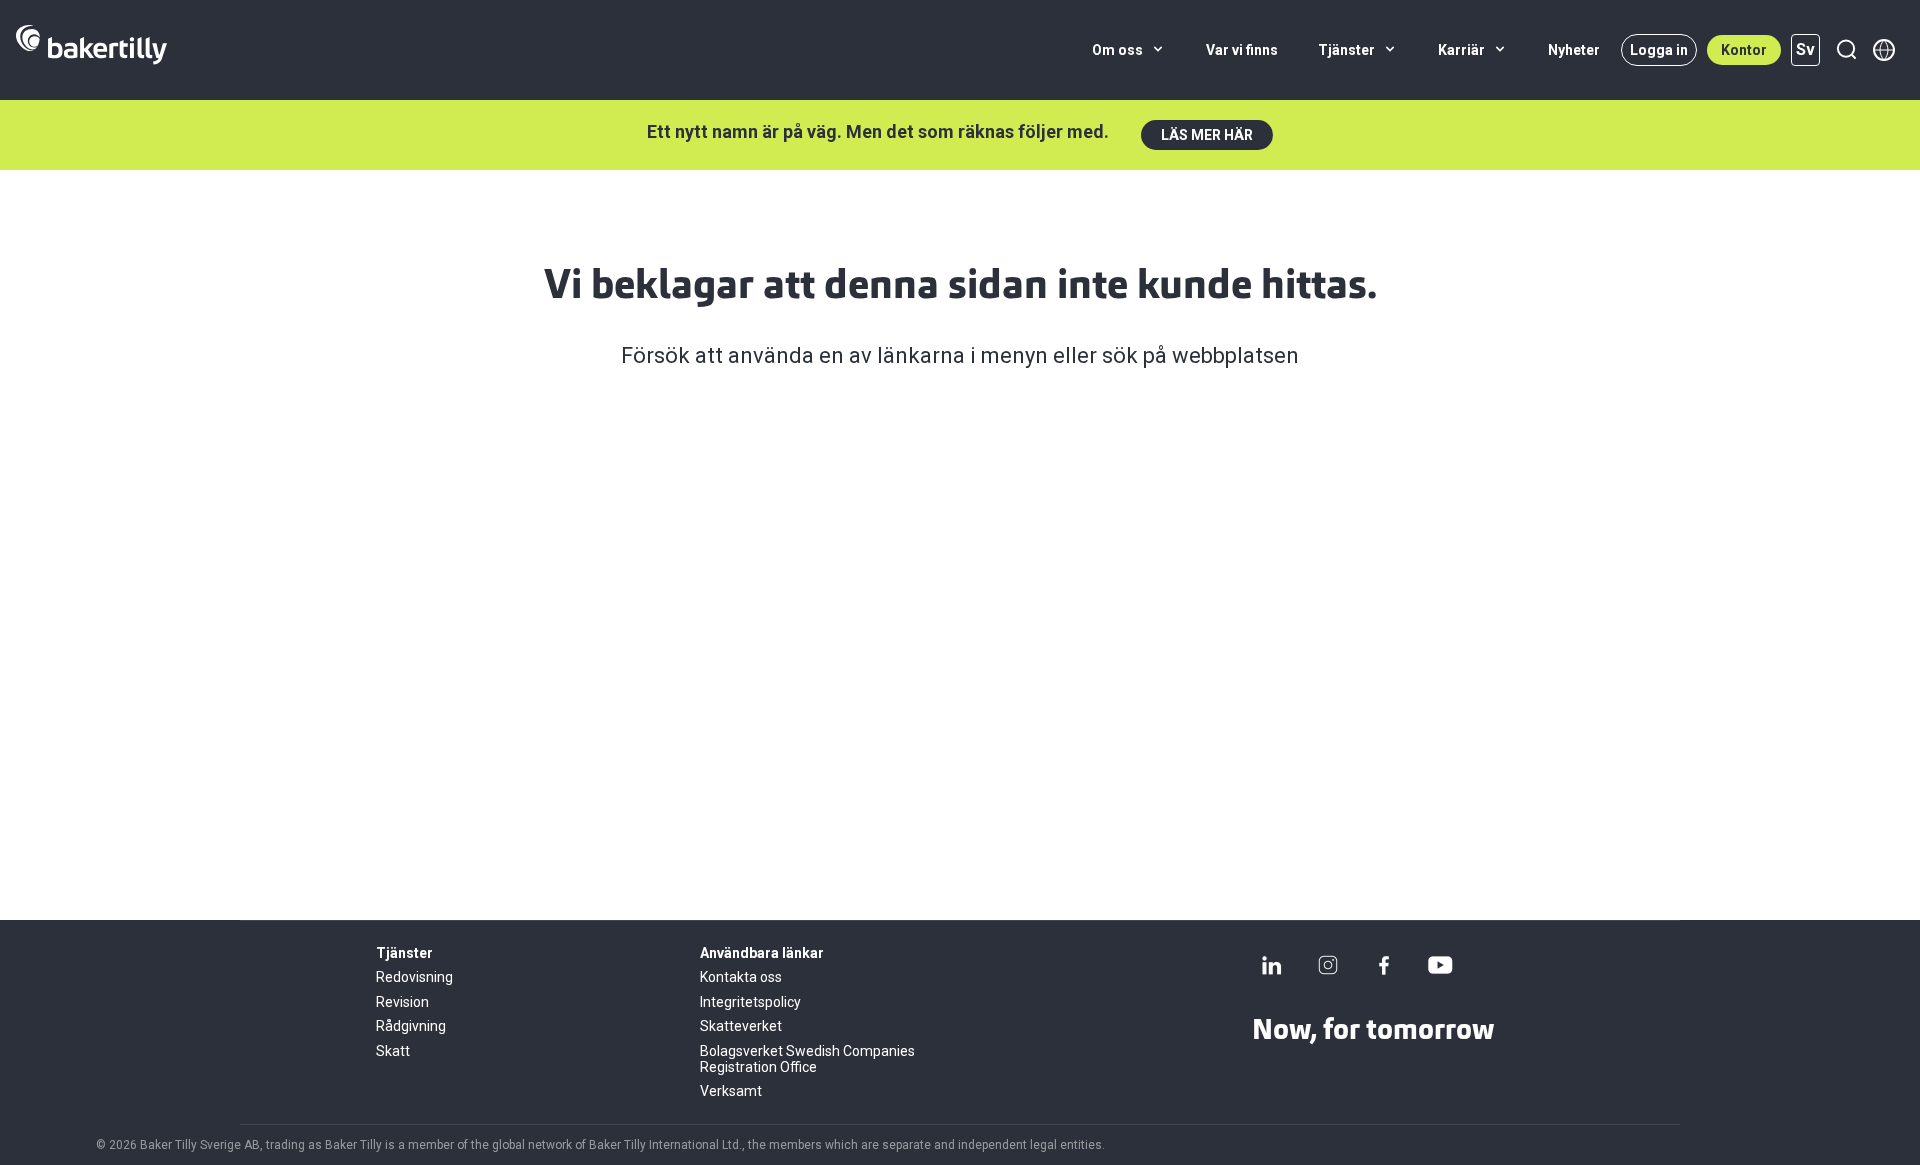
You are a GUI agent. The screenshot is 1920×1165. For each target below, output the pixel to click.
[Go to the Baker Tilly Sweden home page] (91, 50)
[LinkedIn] (1272, 965)
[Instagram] (1328, 965)
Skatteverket (741, 1026)
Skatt (393, 1051)
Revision (402, 1002)
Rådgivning (411, 1026)
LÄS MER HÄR (1207, 135)
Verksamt (731, 1091)
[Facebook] (1384, 965)
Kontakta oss (741, 977)
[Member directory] (1884, 50)
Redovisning (414, 977)
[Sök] (1846, 50)
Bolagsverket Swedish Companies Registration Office (807, 1059)
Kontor (1744, 50)
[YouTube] (1440, 965)
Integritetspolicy (750, 1002)
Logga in (1659, 50)
